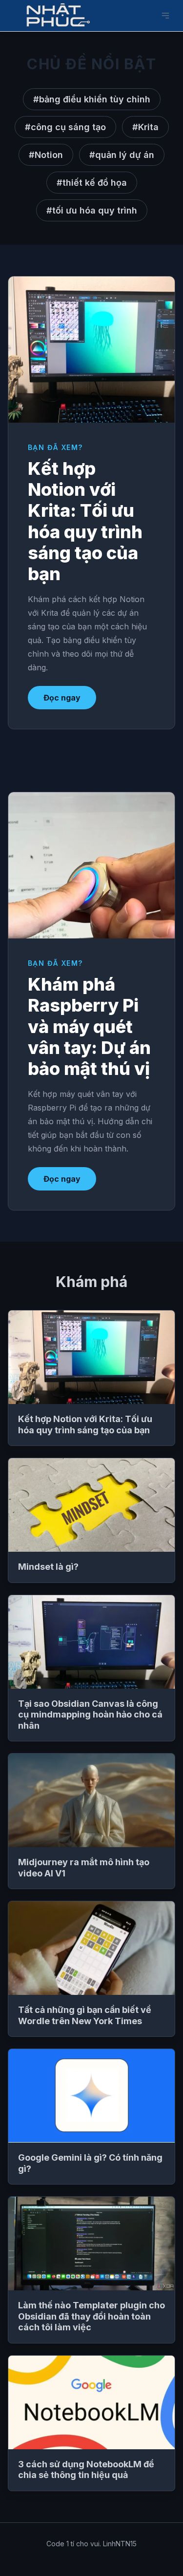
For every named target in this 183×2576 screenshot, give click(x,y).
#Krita (145, 127)
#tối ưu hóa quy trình (92, 210)
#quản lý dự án (122, 155)
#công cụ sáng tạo (65, 127)
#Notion (46, 155)
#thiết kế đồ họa (92, 183)
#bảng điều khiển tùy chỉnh (92, 99)
